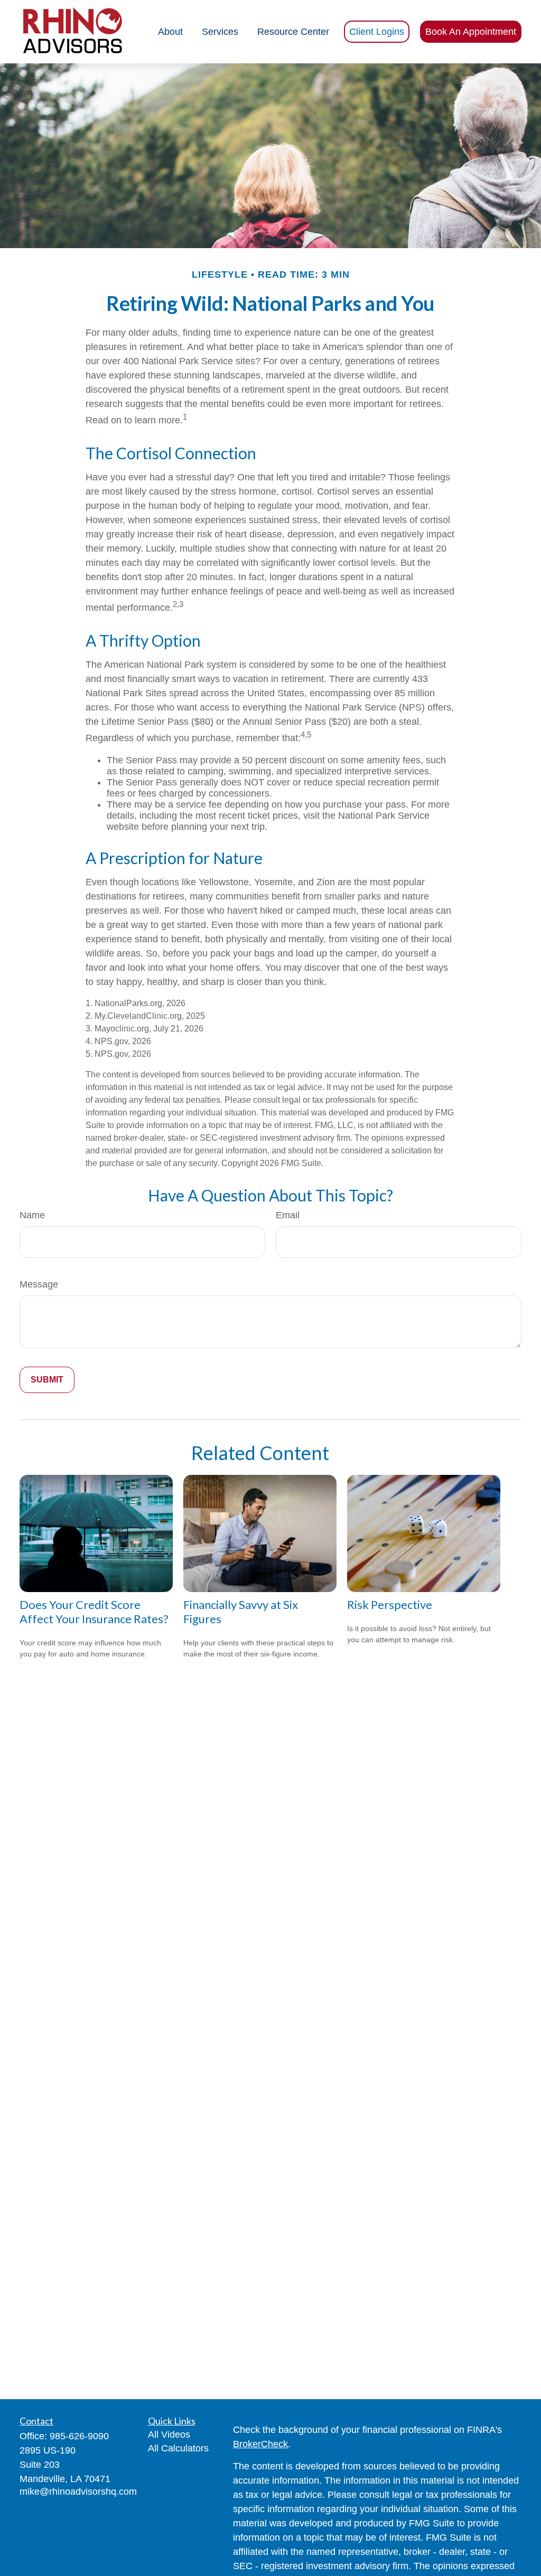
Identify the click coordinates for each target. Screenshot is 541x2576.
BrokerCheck (260, 2444)
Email (288, 1215)
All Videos (169, 2435)
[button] (170, 32)
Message (39, 1284)
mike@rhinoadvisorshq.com (78, 2492)
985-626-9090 (79, 2436)
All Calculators (178, 2448)
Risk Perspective (390, 1604)
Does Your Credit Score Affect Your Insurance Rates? (94, 1612)
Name (32, 1215)
